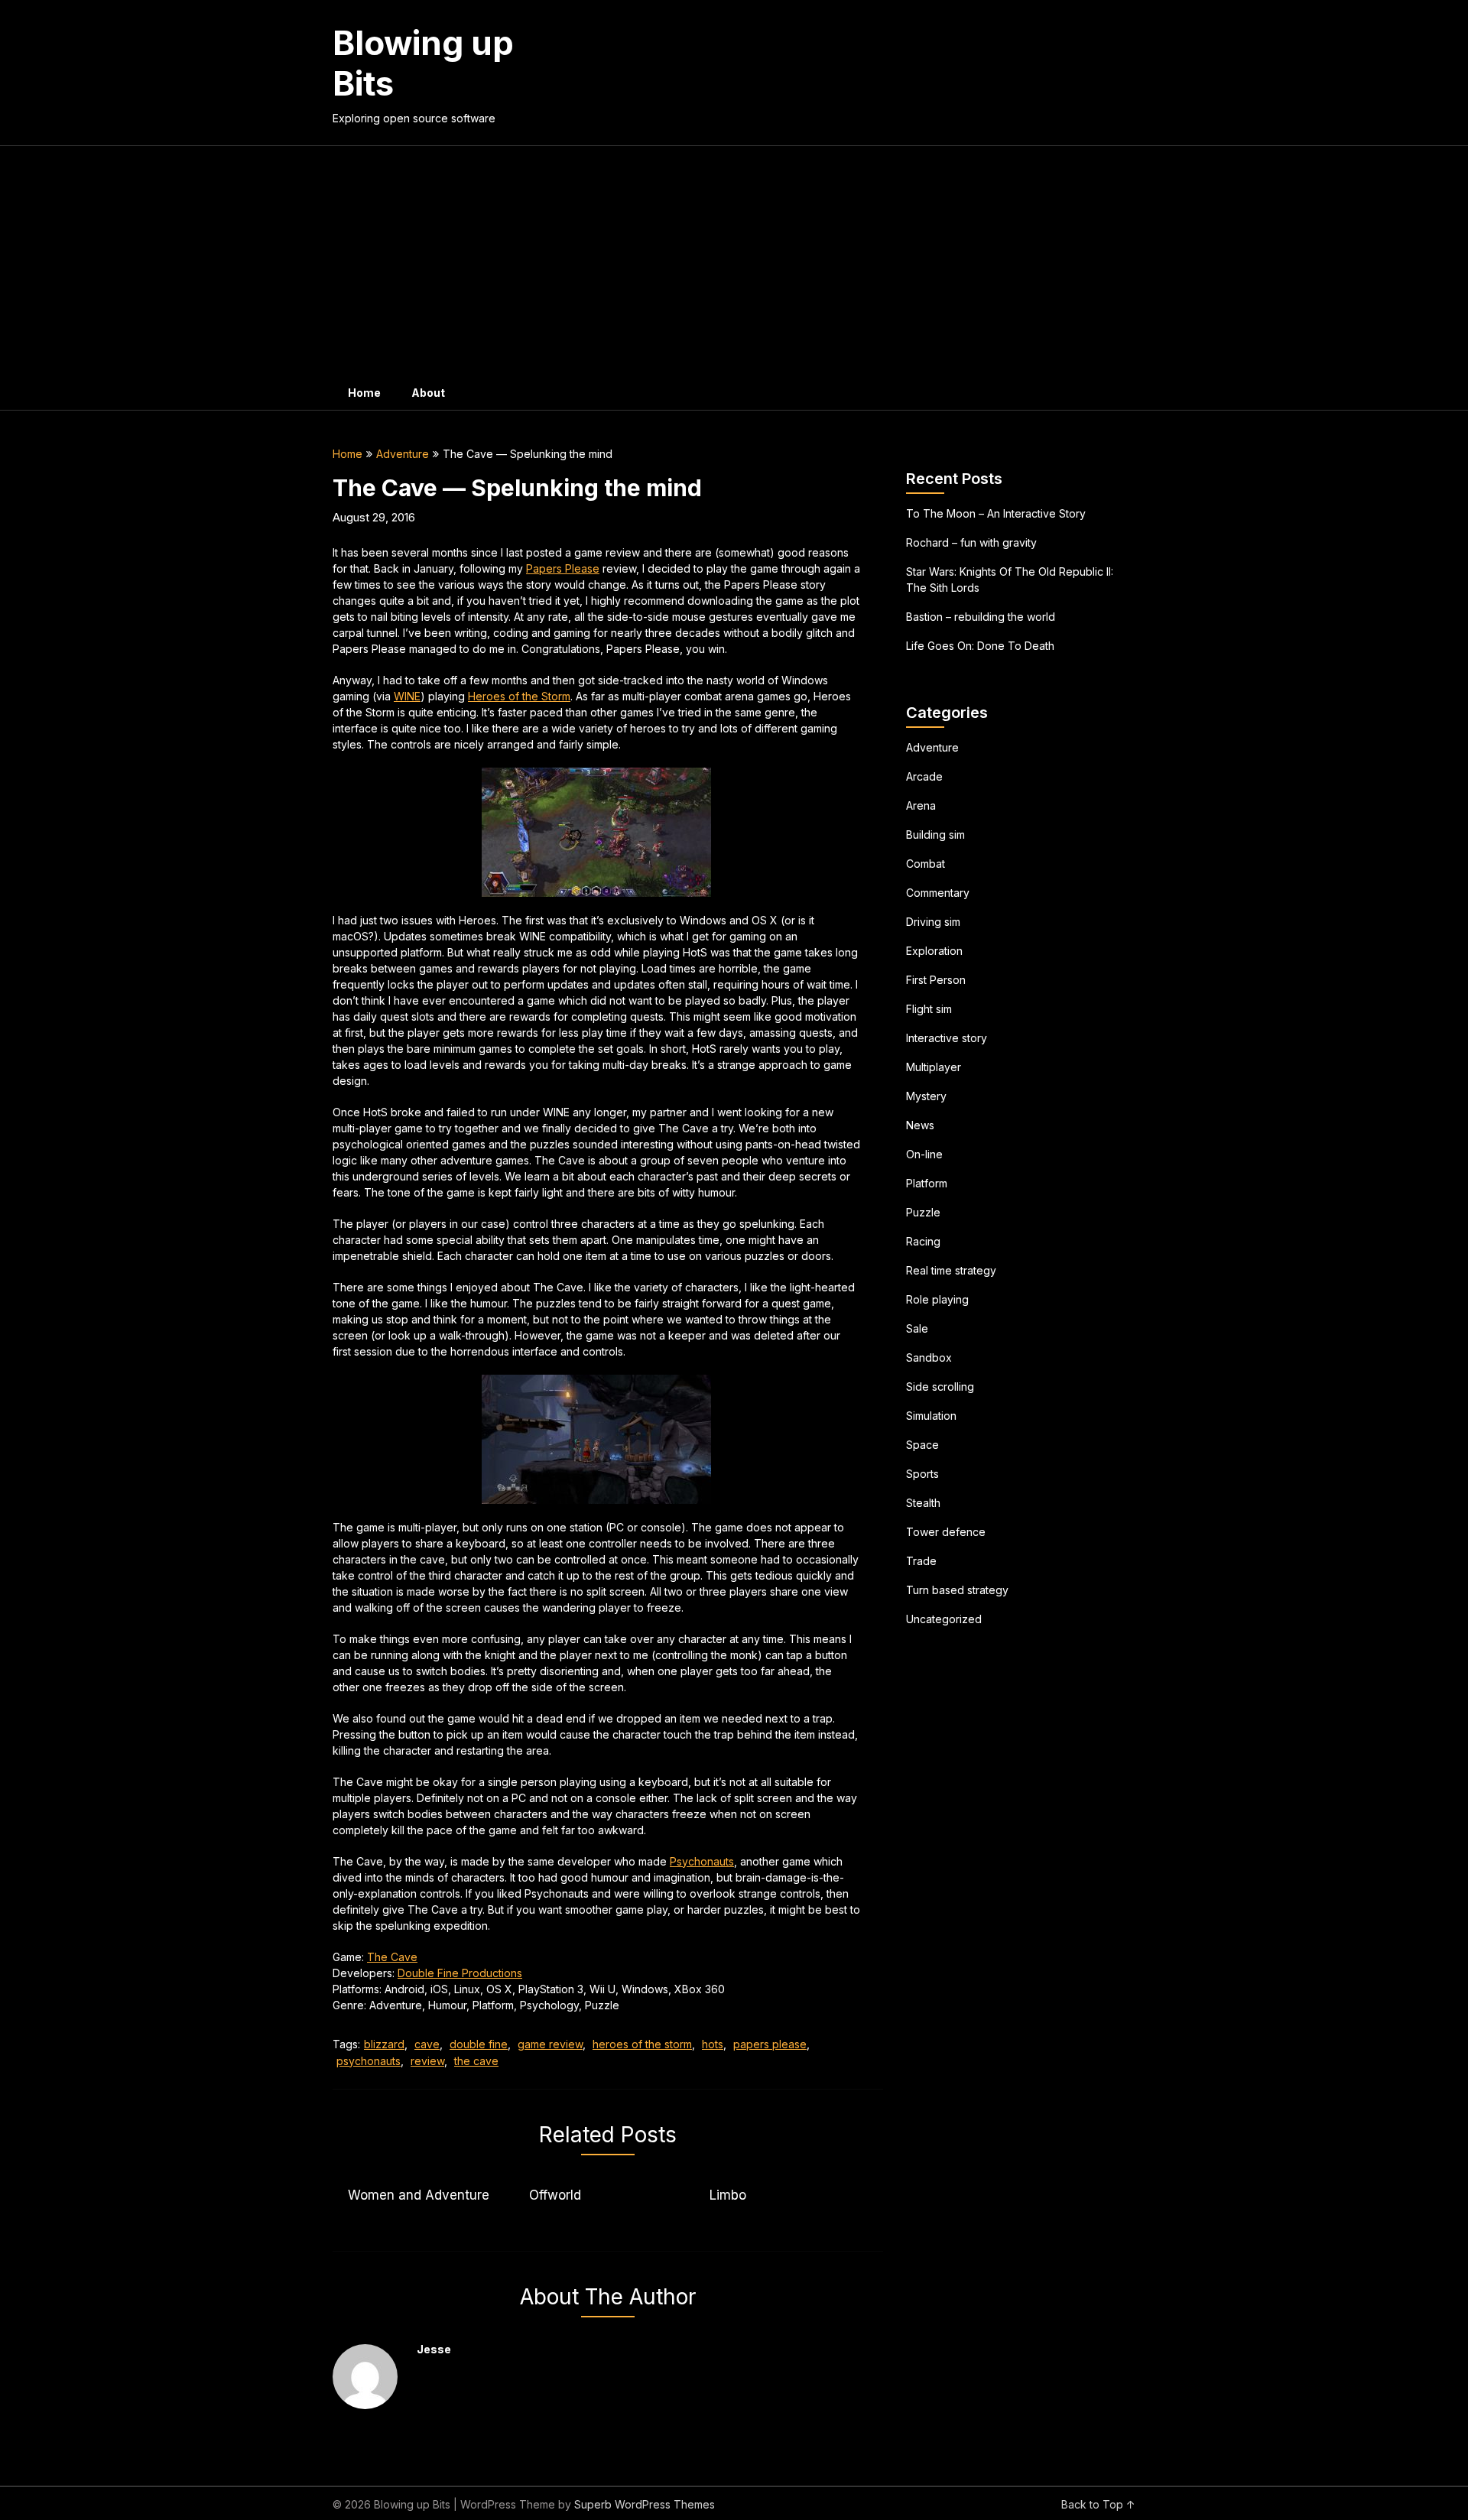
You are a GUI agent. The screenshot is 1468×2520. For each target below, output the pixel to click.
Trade (921, 1561)
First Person (936, 980)
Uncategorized (944, 1619)
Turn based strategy (957, 1590)
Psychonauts (702, 1861)
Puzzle (923, 1212)
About (428, 393)
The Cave (392, 1957)
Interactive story (947, 1038)
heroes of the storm (642, 2044)
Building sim (935, 835)
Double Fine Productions (460, 1973)
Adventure (403, 454)
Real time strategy (951, 1270)
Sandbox (929, 1357)
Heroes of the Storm (519, 696)
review (427, 2061)
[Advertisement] (734, 261)
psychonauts (369, 2061)
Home (364, 393)
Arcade (924, 776)
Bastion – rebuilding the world (981, 617)
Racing (923, 1241)
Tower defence (946, 1532)
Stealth (923, 1503)
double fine (479, 2044)
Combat (926, 864)
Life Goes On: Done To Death (980, 646)
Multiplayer (934, 1067)
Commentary (938, 893)
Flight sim (929, 1009)
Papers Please (563, 568)
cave (427, 2044)
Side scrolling (940, 1387)
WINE (407, 696)
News (920, 1125)
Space (922, 1445)
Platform (927, 1183)
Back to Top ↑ (1098, 2504)
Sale (917, 1328)
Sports (922, 1474)
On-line (924, 1154)
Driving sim (933, 922)
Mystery (926, 1096)
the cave (476, 2061)
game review (550, 2044)
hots (713, 2044)
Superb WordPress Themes (645, 2504)
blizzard (384, 2044)
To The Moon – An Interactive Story (996, 513)
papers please (770, 2044)
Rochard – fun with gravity (971, 542)
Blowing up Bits (423, 63)
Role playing (937, 1299)
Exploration (934, 951)
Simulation (931, 1416)
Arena (921, 805)
